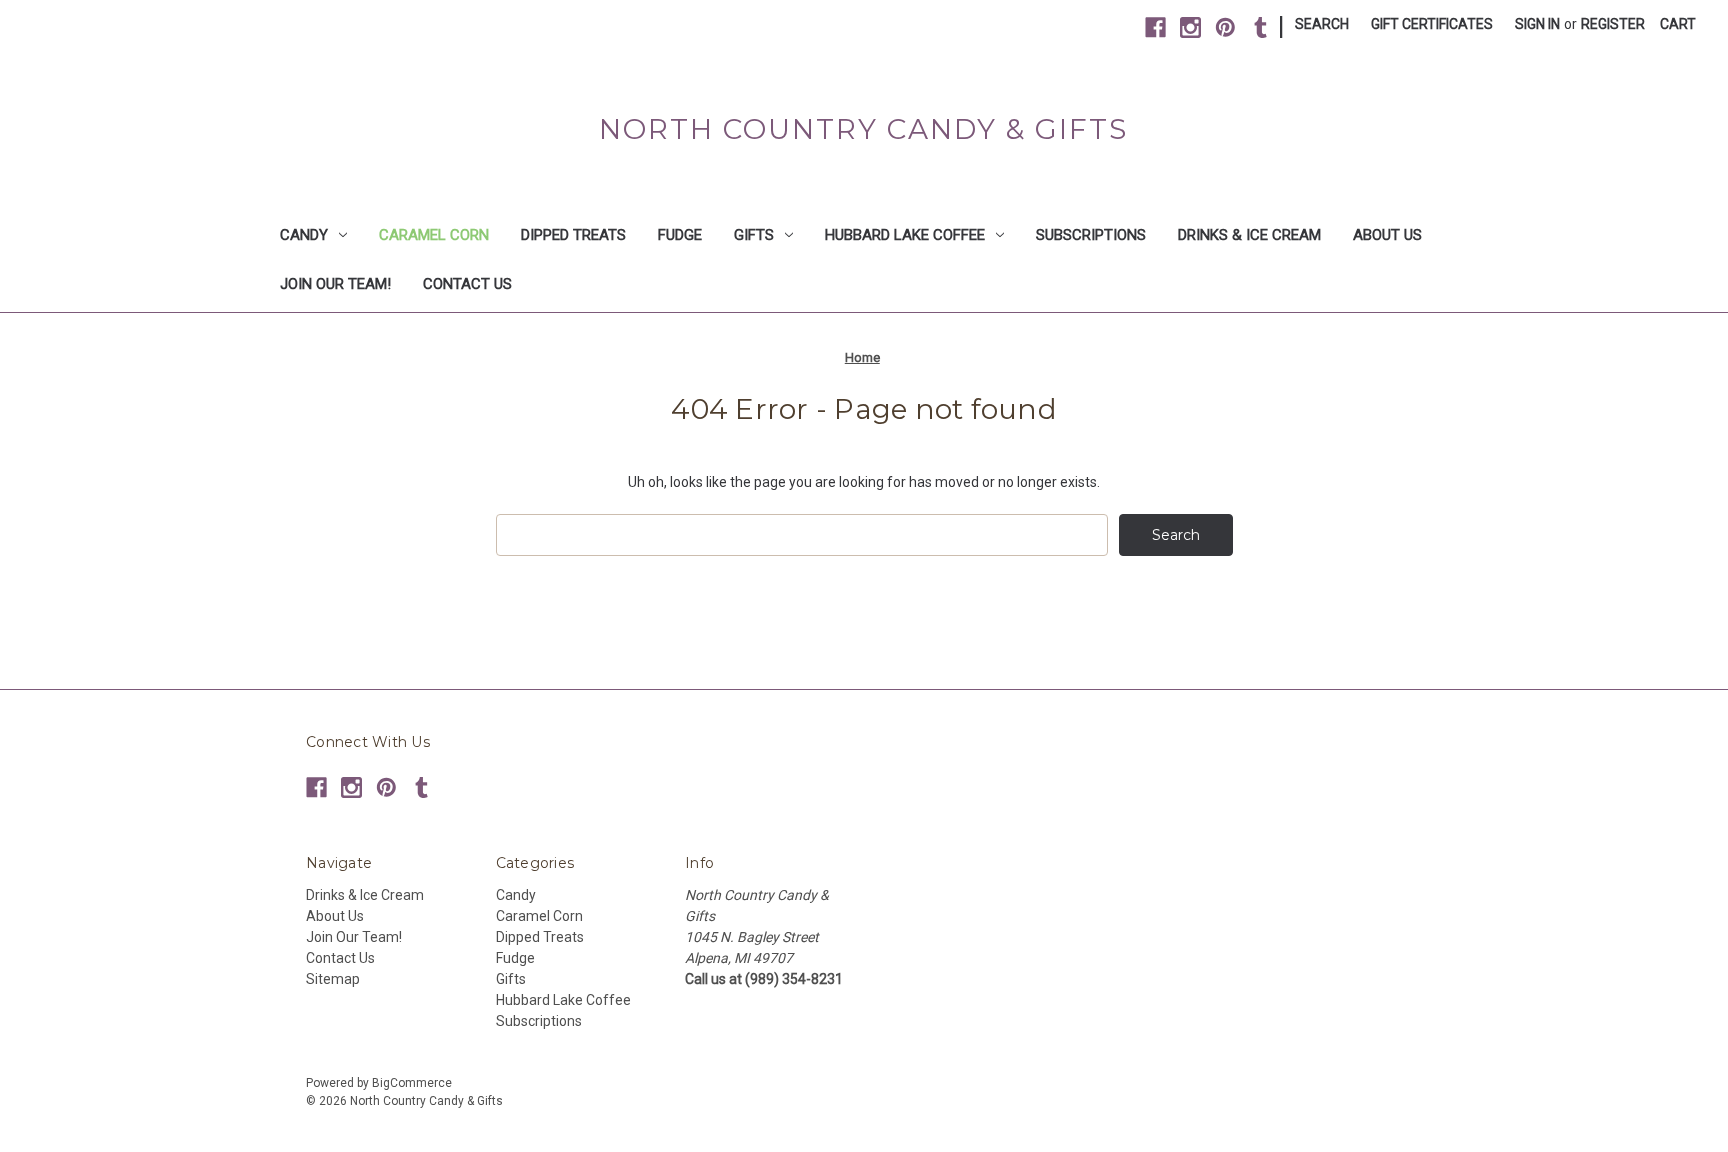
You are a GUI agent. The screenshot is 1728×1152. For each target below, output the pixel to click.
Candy (304, 235)
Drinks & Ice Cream (1249, 235)
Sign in (1537, 24)
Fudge (680, 235)
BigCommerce (412, 1083)
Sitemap (333, 979)
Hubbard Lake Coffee (905, 235)
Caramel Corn (434, 235)
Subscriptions (1091, 235)
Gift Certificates (1432, 24)
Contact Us (467, 284)
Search (1322, 24)
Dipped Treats (573, 235)
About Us (1387, 235)
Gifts (754, 235)
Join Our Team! (335, 284)
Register (1613, 24)
